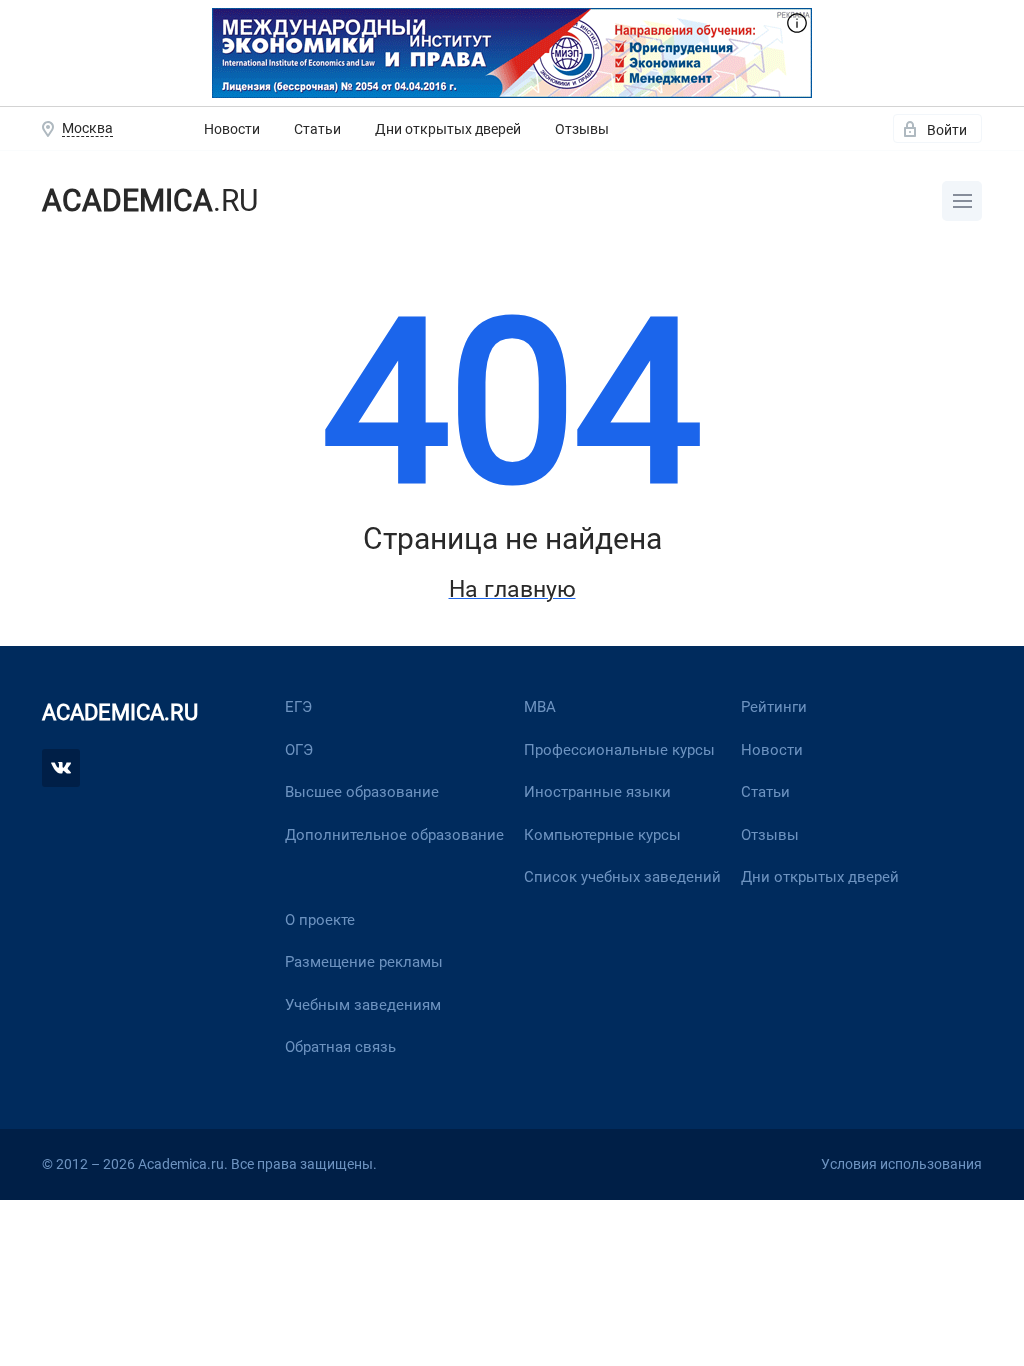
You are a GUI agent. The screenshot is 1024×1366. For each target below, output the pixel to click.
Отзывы (582, 129)
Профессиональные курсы (619, 750)
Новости (232, 129)
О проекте (320, 920)
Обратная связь (340, 1047)
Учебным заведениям (363, 1005)
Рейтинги (774, 707)
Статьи (317, 129)
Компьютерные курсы (602, 835)
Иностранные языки (597, 792)
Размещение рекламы (364, 962)
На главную (512, 589)
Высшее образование (362, 792)
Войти (947, 130)
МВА (540, 707)
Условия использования (901, 1164)
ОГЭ (299, 750)
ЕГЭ (298, 707)
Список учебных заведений (622, 877)
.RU (150, 200)
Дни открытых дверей (448, 129)
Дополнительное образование (394, 835)
